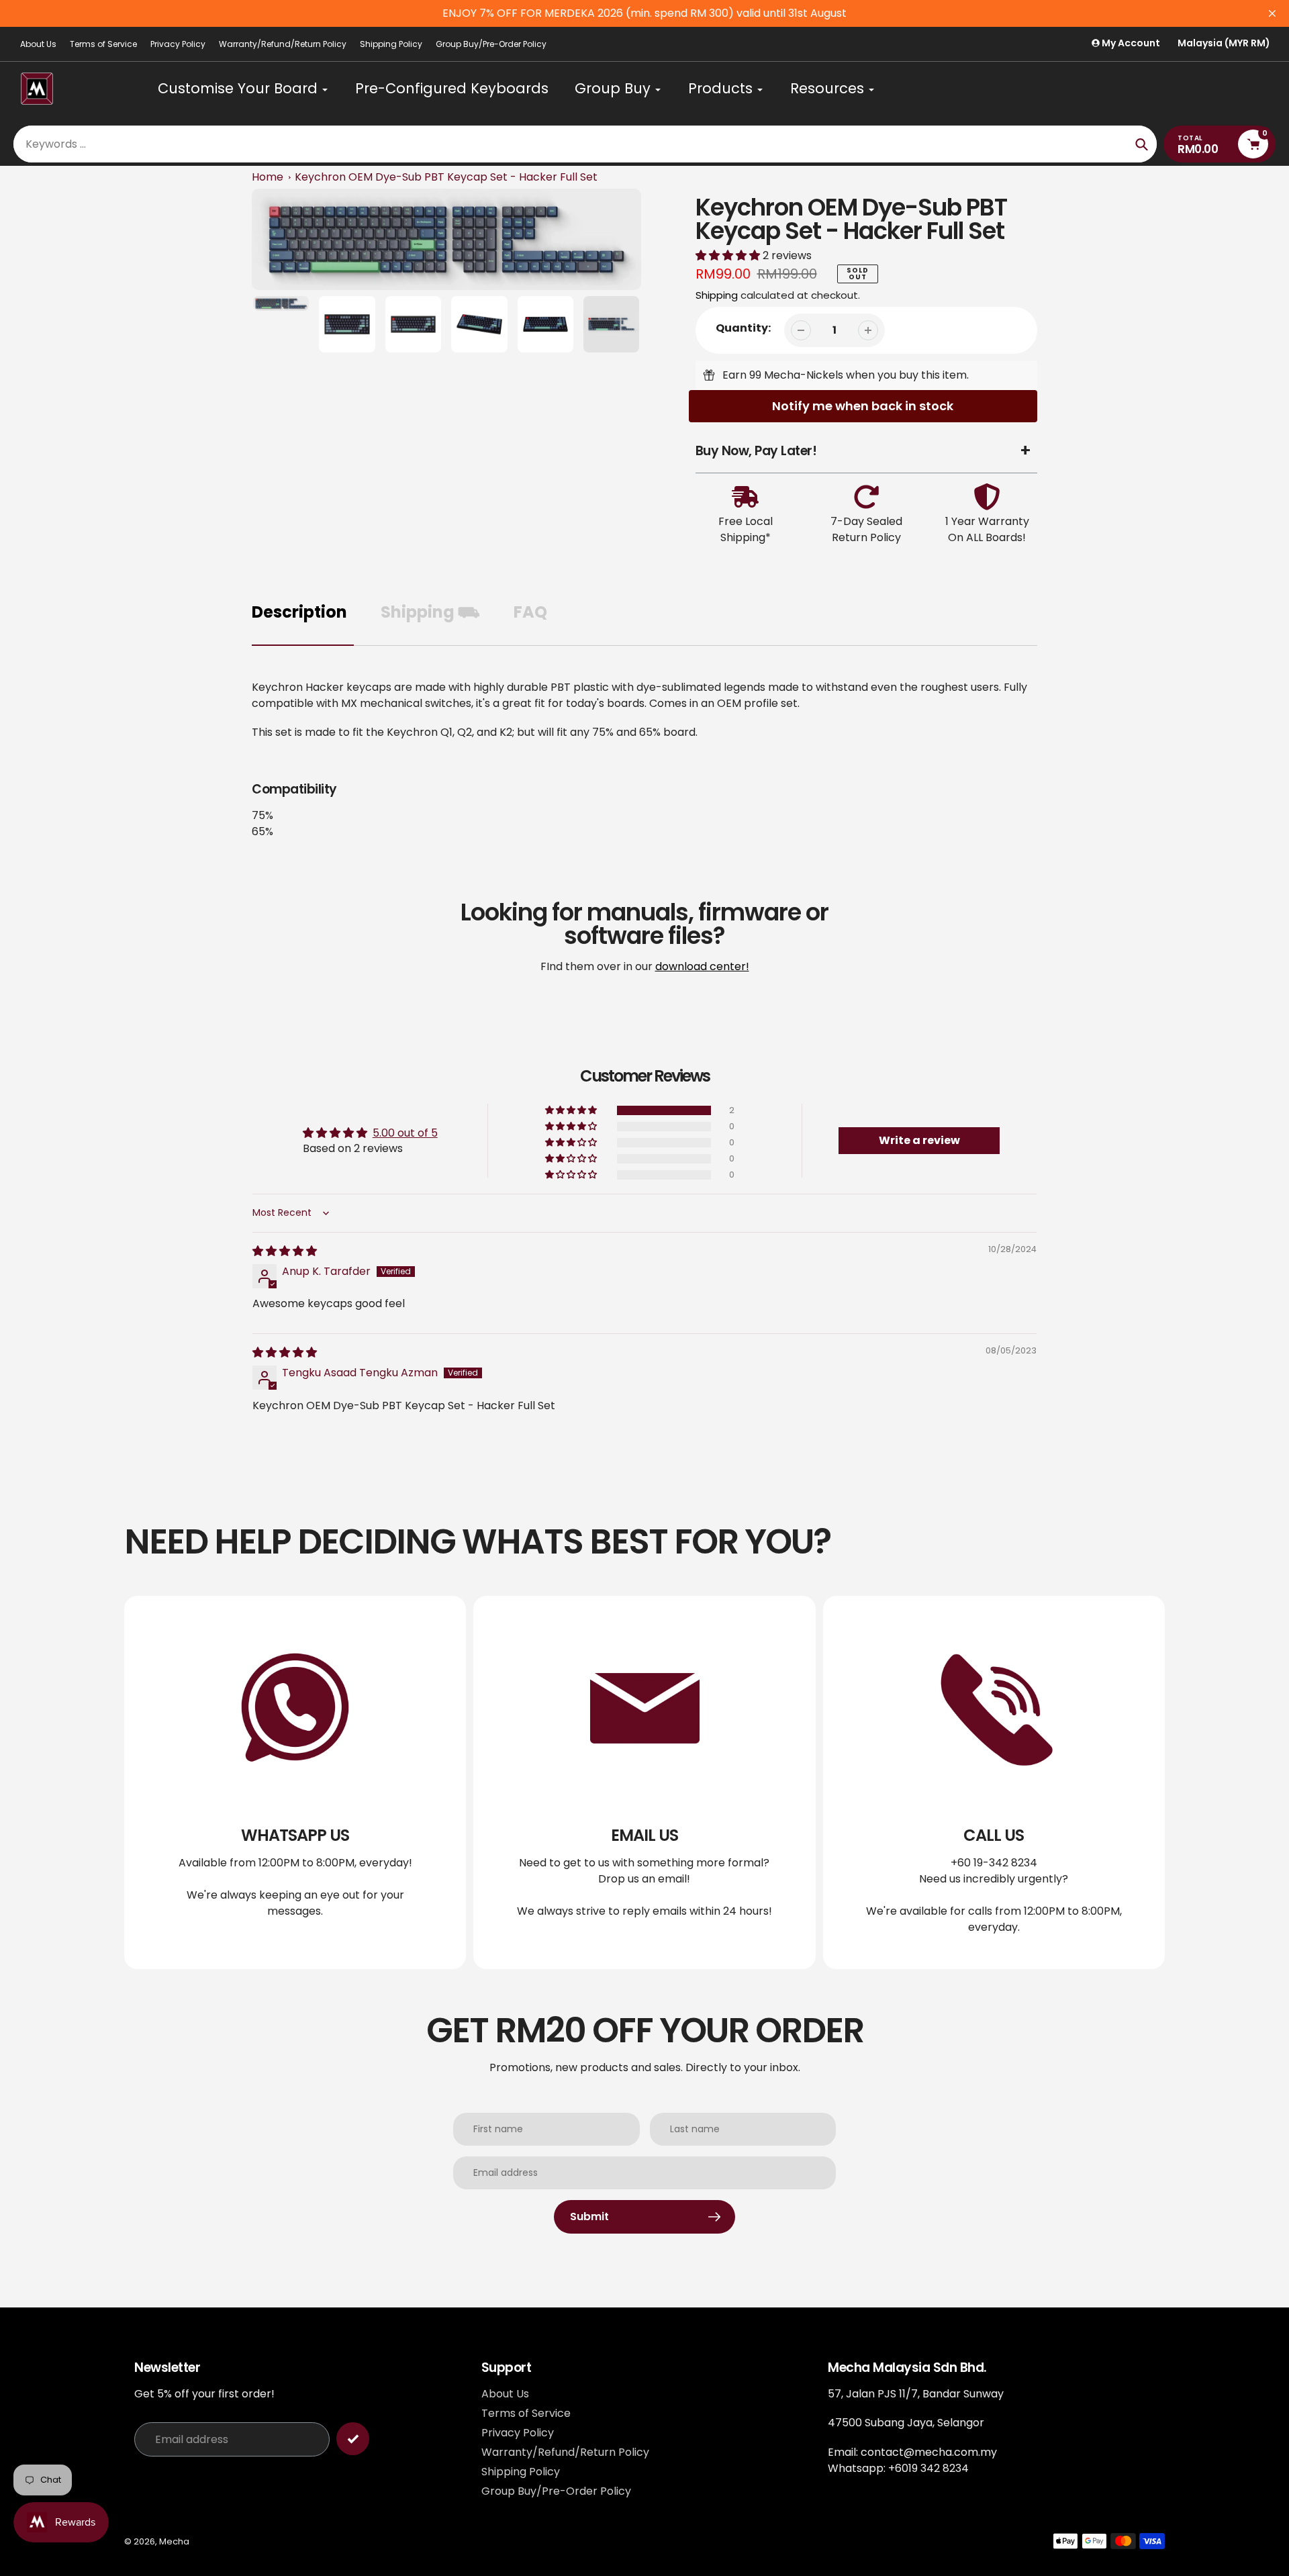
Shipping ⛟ (430, 612)
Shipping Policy (391, 44)
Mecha (174, 2541)
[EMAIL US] (644, 1782)
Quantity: (743, 328)
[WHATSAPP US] (295, 1782)
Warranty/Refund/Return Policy (283, 44)
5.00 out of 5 (405, 1133)
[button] (729, 255)
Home (268, 177)
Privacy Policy (178, 44)
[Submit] (353, 2439)
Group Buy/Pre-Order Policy (491, 44)
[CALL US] (994, 1782)
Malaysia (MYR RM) (1224, 43)
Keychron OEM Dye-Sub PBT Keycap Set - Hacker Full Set (446, 177)
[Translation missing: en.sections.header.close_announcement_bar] (1272, 13)
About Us (38, 44)
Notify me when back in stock (863, 406)
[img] (285, 1251)
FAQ (530, 612)
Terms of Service (103, 44)
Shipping (717, 295)
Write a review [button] (919, 1140)
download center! (702, 966)
